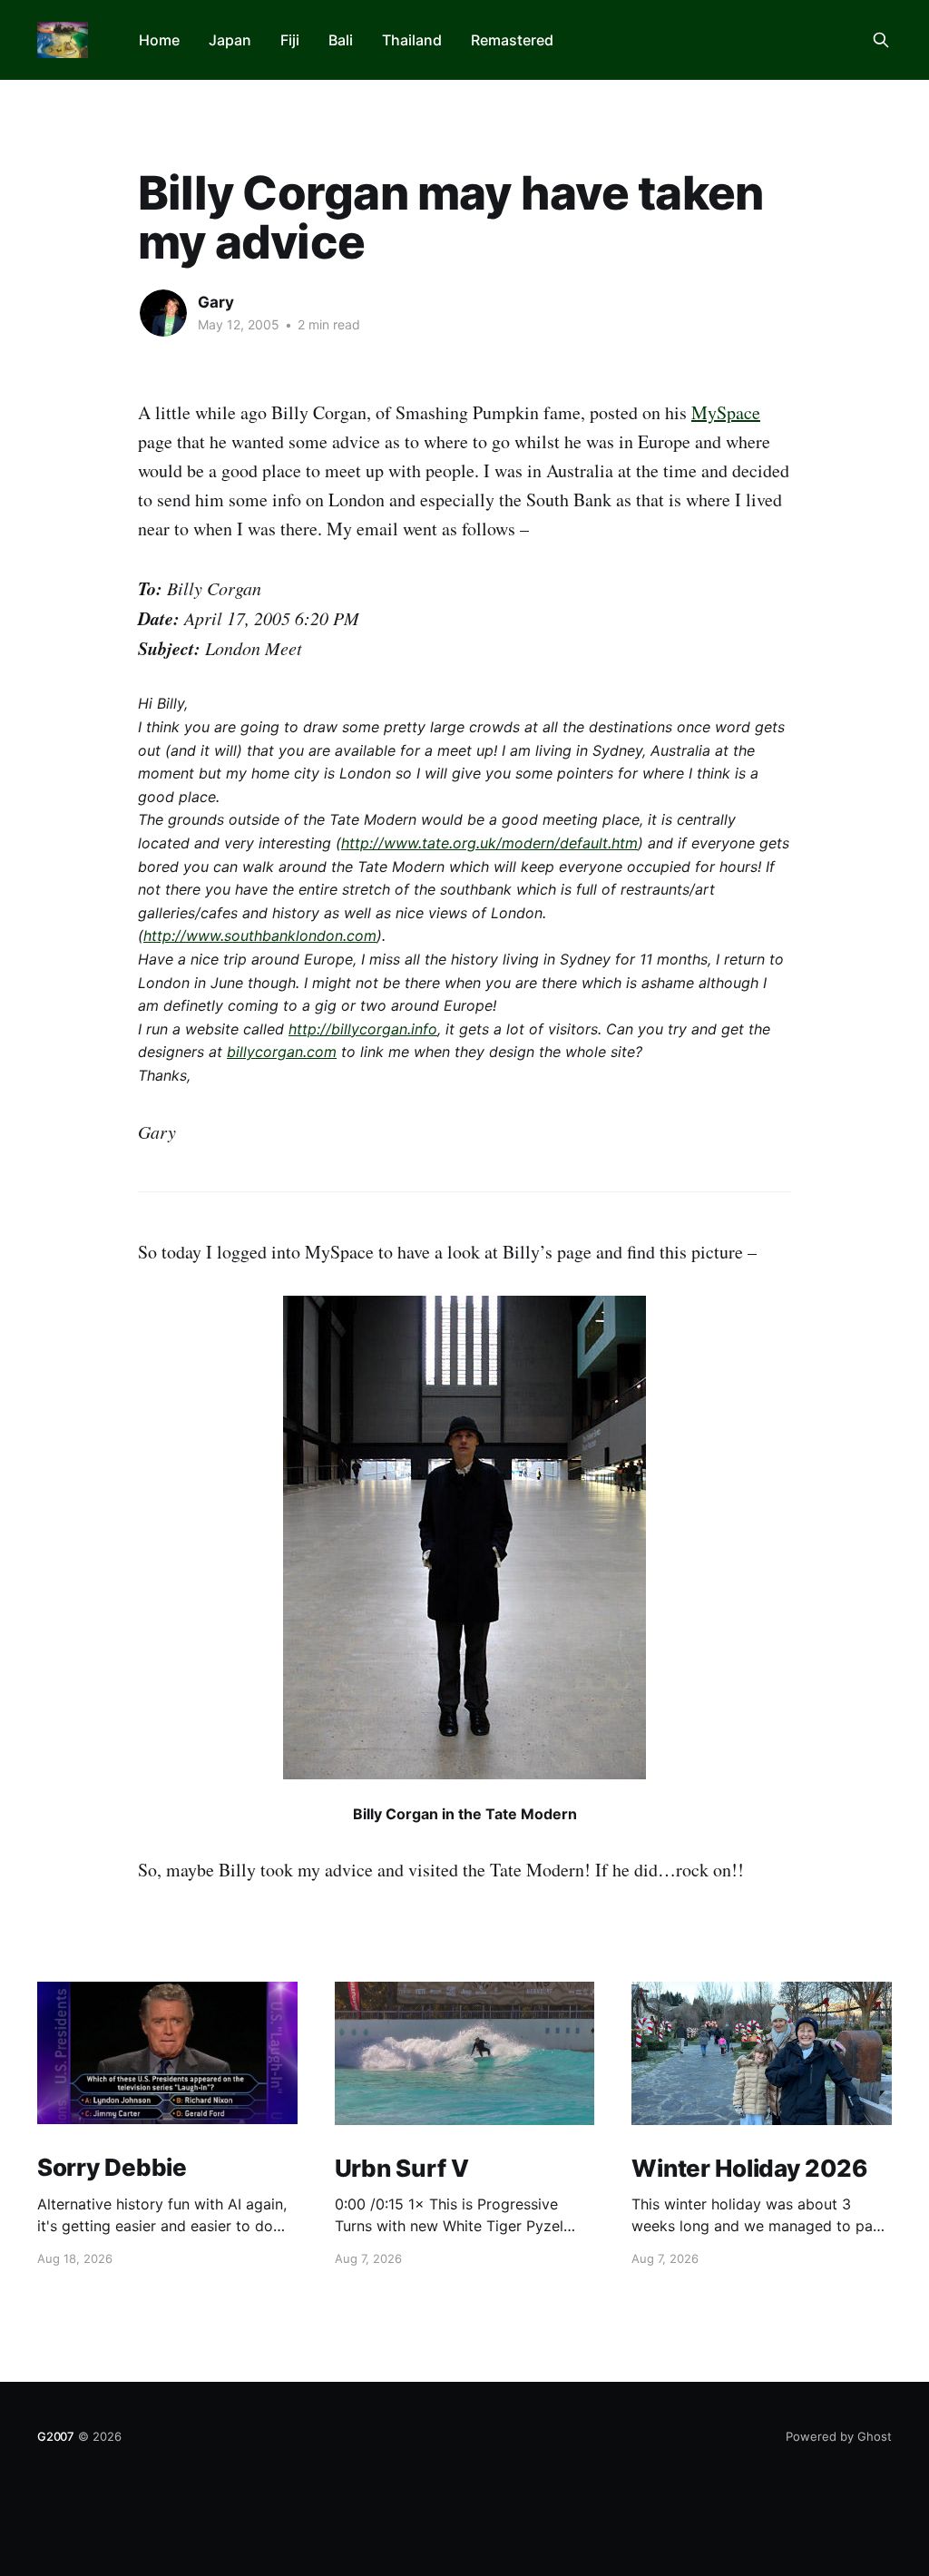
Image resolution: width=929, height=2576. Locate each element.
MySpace (726, 412)
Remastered (512, 40)
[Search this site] (881, 40)
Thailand (412, 40)
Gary (216, 302)
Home (159, 40)
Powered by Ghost (839, 2436)
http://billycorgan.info (363, 1029)
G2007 (56, 2436)
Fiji (290, 40)
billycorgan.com (282, 1052)
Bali (341, 40)
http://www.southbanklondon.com (260, 935)
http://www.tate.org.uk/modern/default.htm (489, 843)
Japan (230, 40)
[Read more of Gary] (163, 313)
